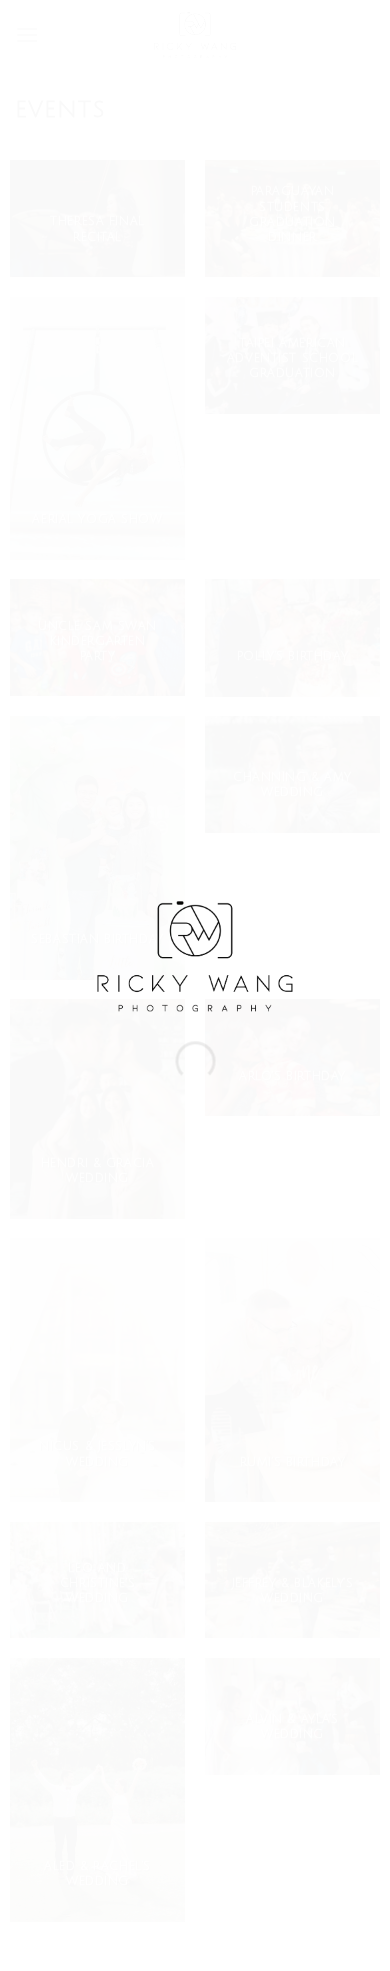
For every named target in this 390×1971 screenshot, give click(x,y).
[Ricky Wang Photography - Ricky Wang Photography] (195, 955)
